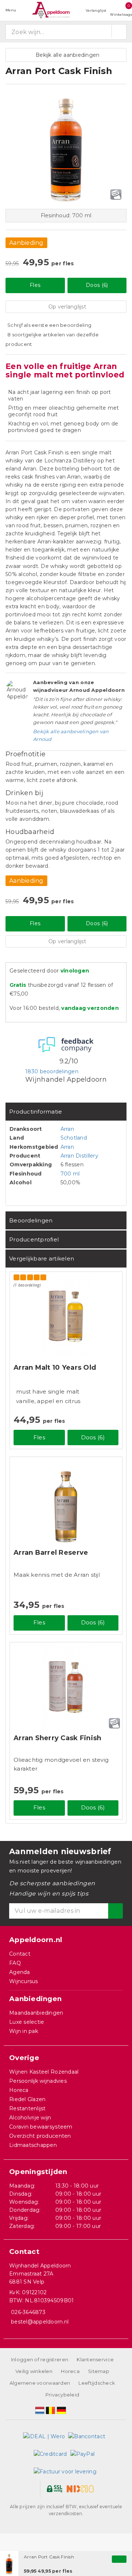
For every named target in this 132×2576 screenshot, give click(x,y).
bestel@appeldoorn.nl (40, 2322)
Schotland (74, 1138)
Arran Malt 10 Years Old (55, 1368)
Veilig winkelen (34, 2371)
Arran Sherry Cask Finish (57, 1738)
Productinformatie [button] (36, 1112)
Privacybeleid (62, 2395)
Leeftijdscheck (97, 2383)
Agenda (20, 1972)
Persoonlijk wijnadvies (38, 2081)
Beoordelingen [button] (31, 1220)
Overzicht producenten (40, 2136)
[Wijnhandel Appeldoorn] (51, 10)
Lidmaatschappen (33, 2145)
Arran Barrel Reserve (51, 1553)
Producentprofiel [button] (34, 1239)
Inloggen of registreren (40, 2359)
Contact (20, 1954)
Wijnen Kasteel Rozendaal (44, 2072)
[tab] (66, 1112)
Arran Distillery (79, 1156)
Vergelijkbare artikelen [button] (42, 1259)
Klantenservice (95, 2359)
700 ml (70, 1174)
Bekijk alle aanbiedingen (66, 55)
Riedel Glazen (27, 2099)
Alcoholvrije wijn (30, 2118)
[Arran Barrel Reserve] (66, 1502)
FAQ (15, 1963)
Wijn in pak (24, 2031)
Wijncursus (24, 1981)
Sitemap (99, 2371)
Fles (35, 285)
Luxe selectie (27, 2022)
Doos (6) (97, 285)
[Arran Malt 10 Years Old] (66, 1317)
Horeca (19, 2090)
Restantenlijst (27, 2108)
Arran (67, 1129)
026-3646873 (28, 2312)
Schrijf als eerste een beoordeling (49, 325)
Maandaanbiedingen (36, 2013)
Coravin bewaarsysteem (41, 2127)
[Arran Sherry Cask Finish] (66, 1687)
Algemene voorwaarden (40, 2383)
